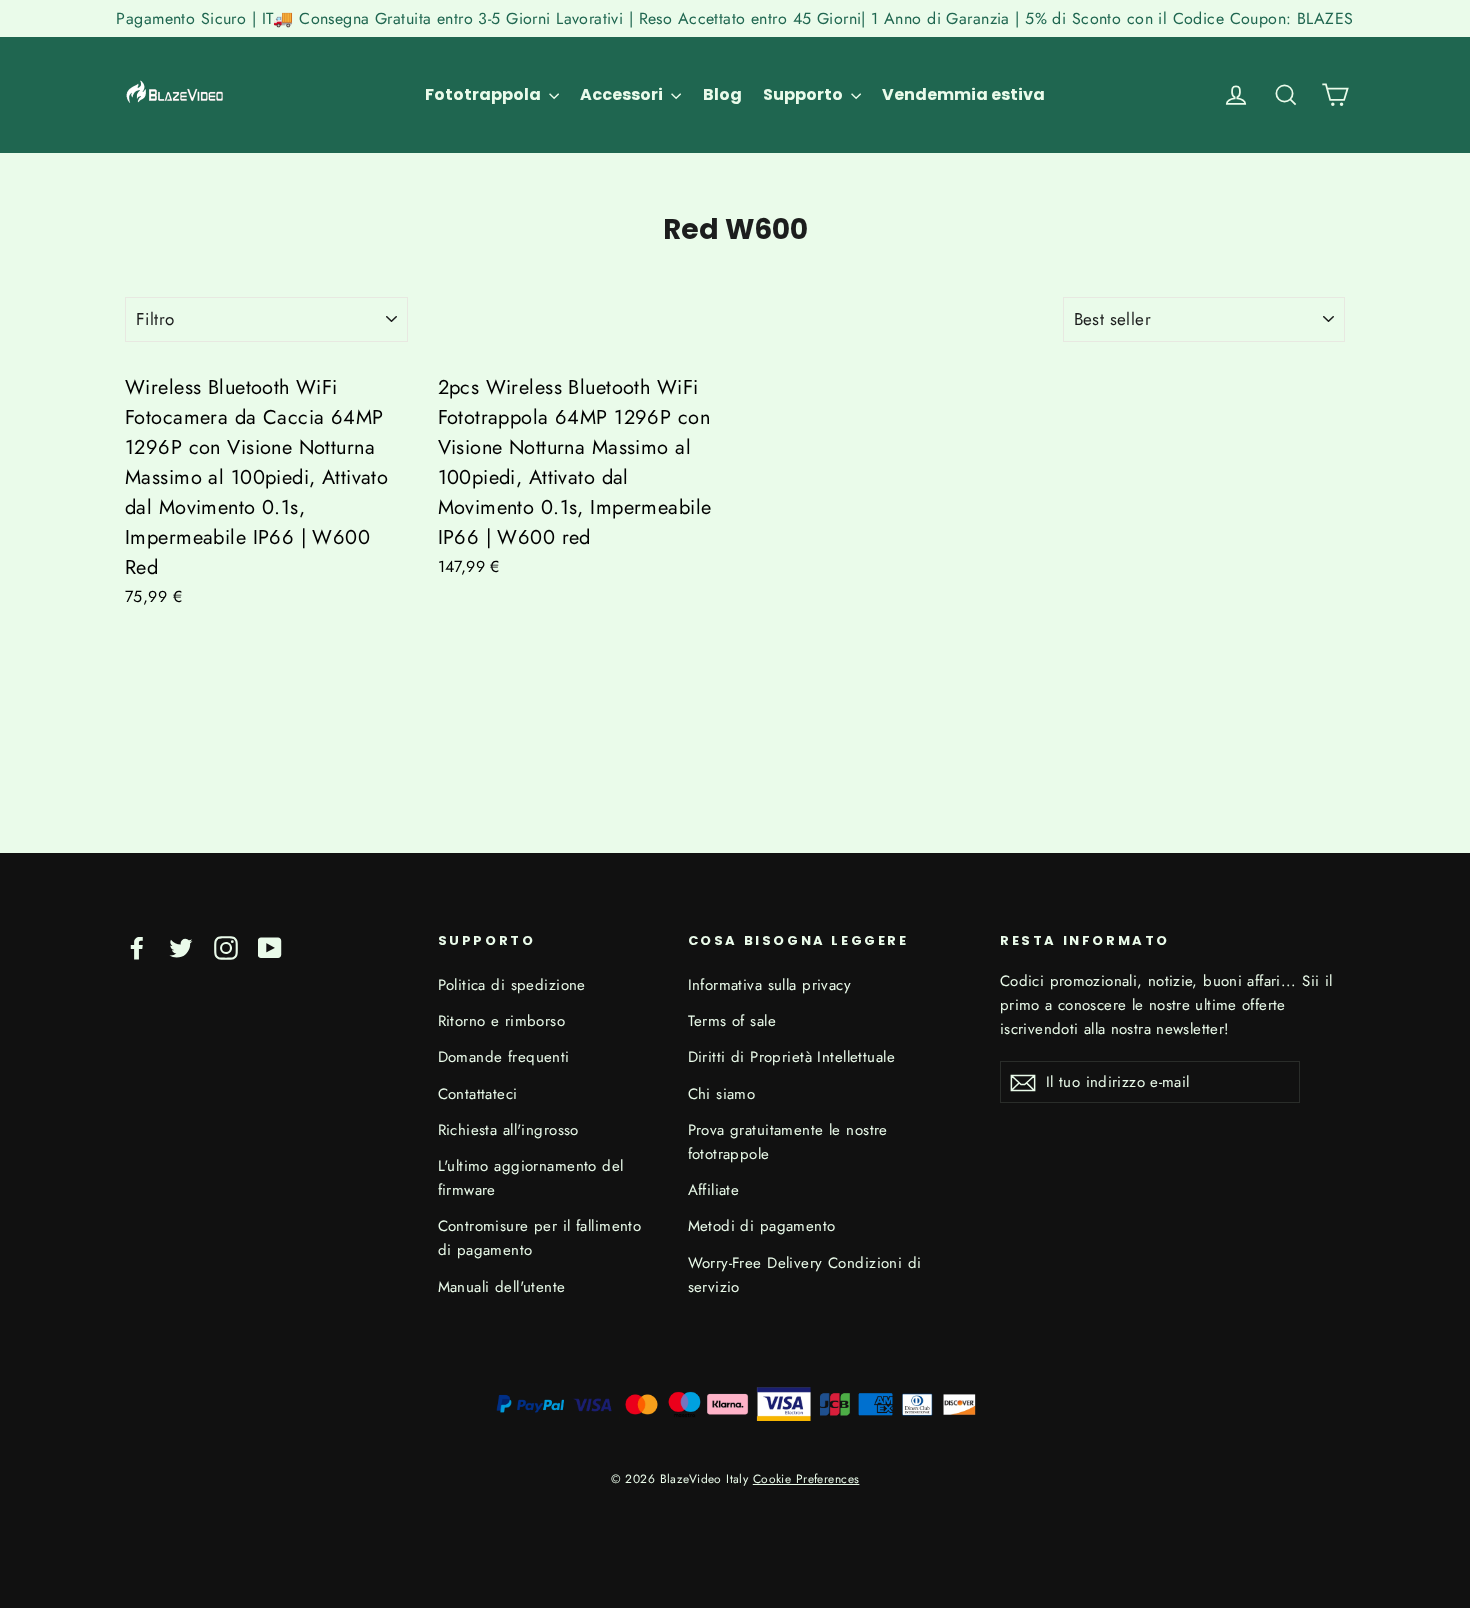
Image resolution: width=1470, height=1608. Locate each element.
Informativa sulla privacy (770, 985)
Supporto (804, 94)
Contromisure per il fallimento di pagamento (540, 1238)
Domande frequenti (504, 1057)
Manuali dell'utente (502, 1287)
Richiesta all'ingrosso (508, 1130)
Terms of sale (732, 1021)
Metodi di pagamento (762, 1226)
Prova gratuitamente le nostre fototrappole (788, 1142)
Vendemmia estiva (963, 94)
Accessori (623, 94)
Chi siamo (722, 1094)
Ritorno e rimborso (502, 1021)
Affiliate (714, 1190)
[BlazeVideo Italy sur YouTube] (270, 946)
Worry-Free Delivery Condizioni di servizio (805, 1275)
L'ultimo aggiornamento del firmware (531, 1178)
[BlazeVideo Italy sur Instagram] (226, 946)
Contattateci (478, 1094)
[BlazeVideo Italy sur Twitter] (181, 946)
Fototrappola (484, 94)
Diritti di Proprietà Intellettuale (791, 1057)
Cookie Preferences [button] (806, 1478)
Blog (722, 94)
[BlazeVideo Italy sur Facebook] (137, 946)
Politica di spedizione (512, 985)
